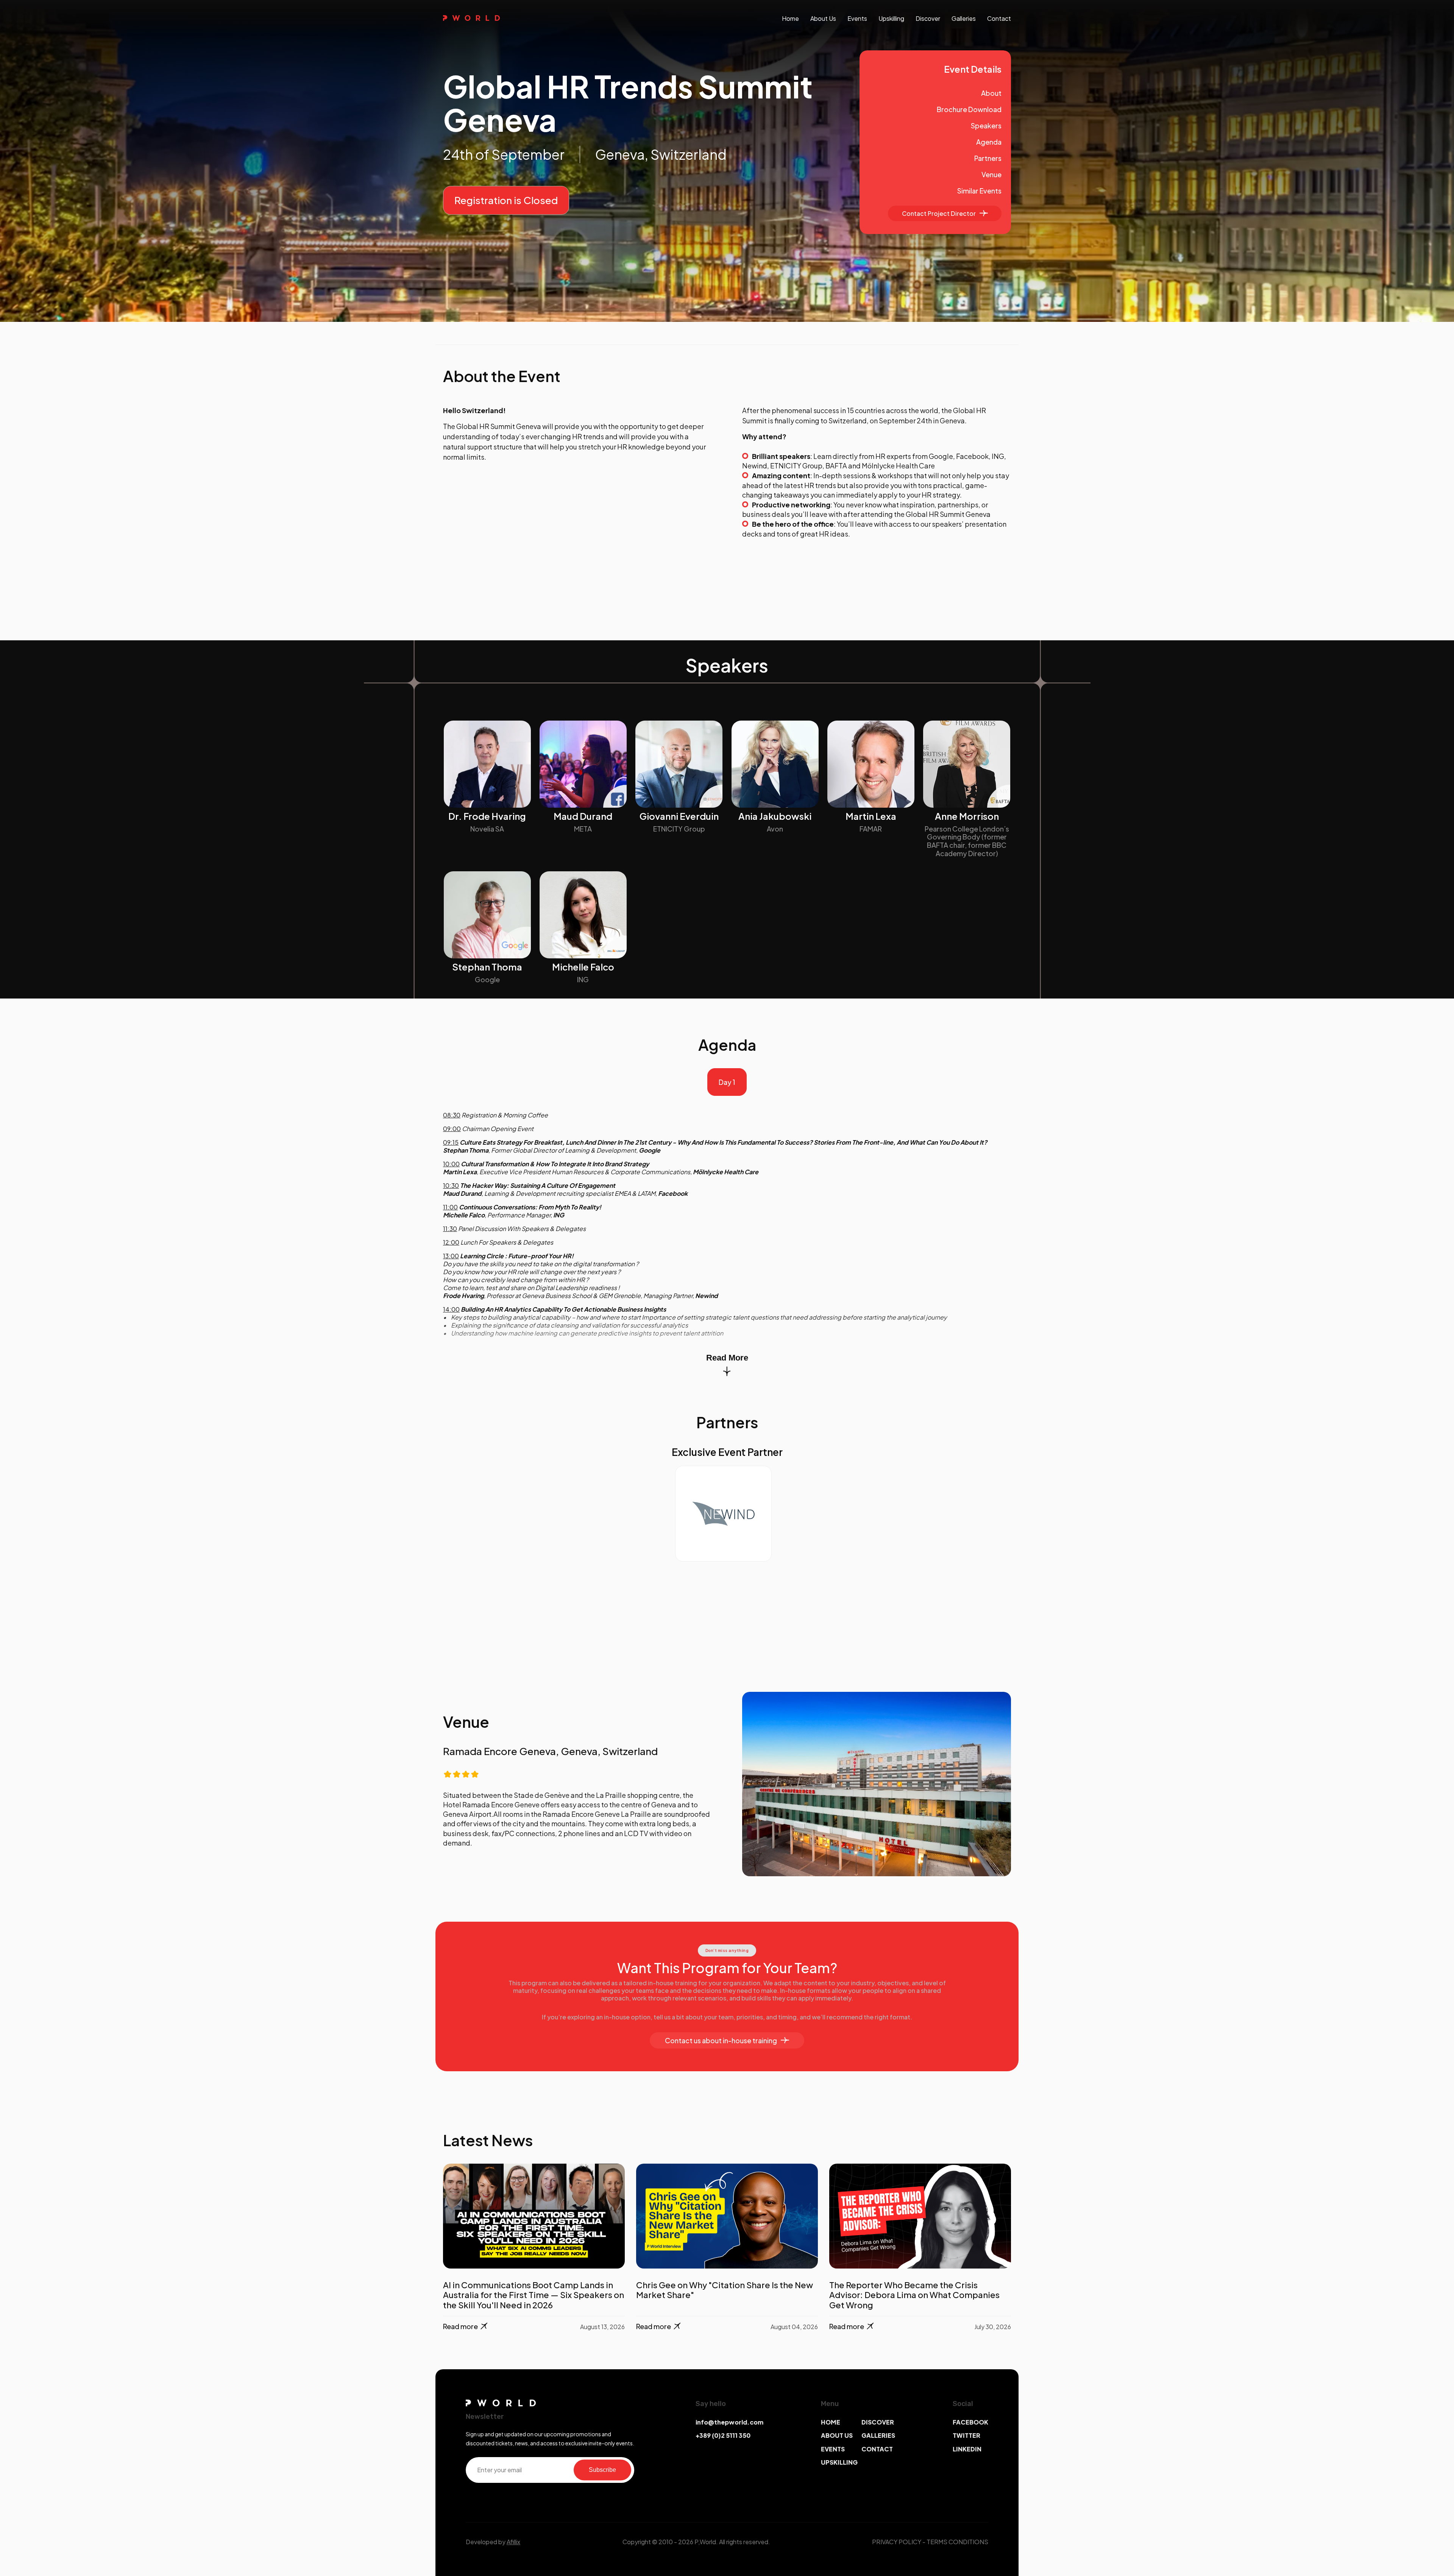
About (991, 93)
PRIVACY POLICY (897, 2542)
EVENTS (833, 2449)
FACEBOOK (970, 2422)
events (857, 18)
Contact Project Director (939, 213)
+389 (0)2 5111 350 (723, 2435)
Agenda (989, 142)
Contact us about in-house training (721, 2040)
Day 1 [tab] (727, 1082)
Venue (991, 174)
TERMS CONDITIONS (957, 2542)
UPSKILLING (839, 2462)
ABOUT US (837, 2435)
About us (823, 18)
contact (999, 18)
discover (928, 18)
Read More (727, 1358)
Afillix (513, 2542)
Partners (988, 158)
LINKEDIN (967, 2449)
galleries (964, 18)
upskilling (891, 18)
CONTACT (877, 2449)
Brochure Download (969, 109)
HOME (831, 2422)
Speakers (986, 126)
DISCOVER (878, 2422)
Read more (460, 2326)
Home (790, 18)
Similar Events (979, 191)
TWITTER (966, 2435)
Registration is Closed (506, 200)
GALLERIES (878, 2435)
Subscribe (602, 2470)
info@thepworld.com (729, 2422)
